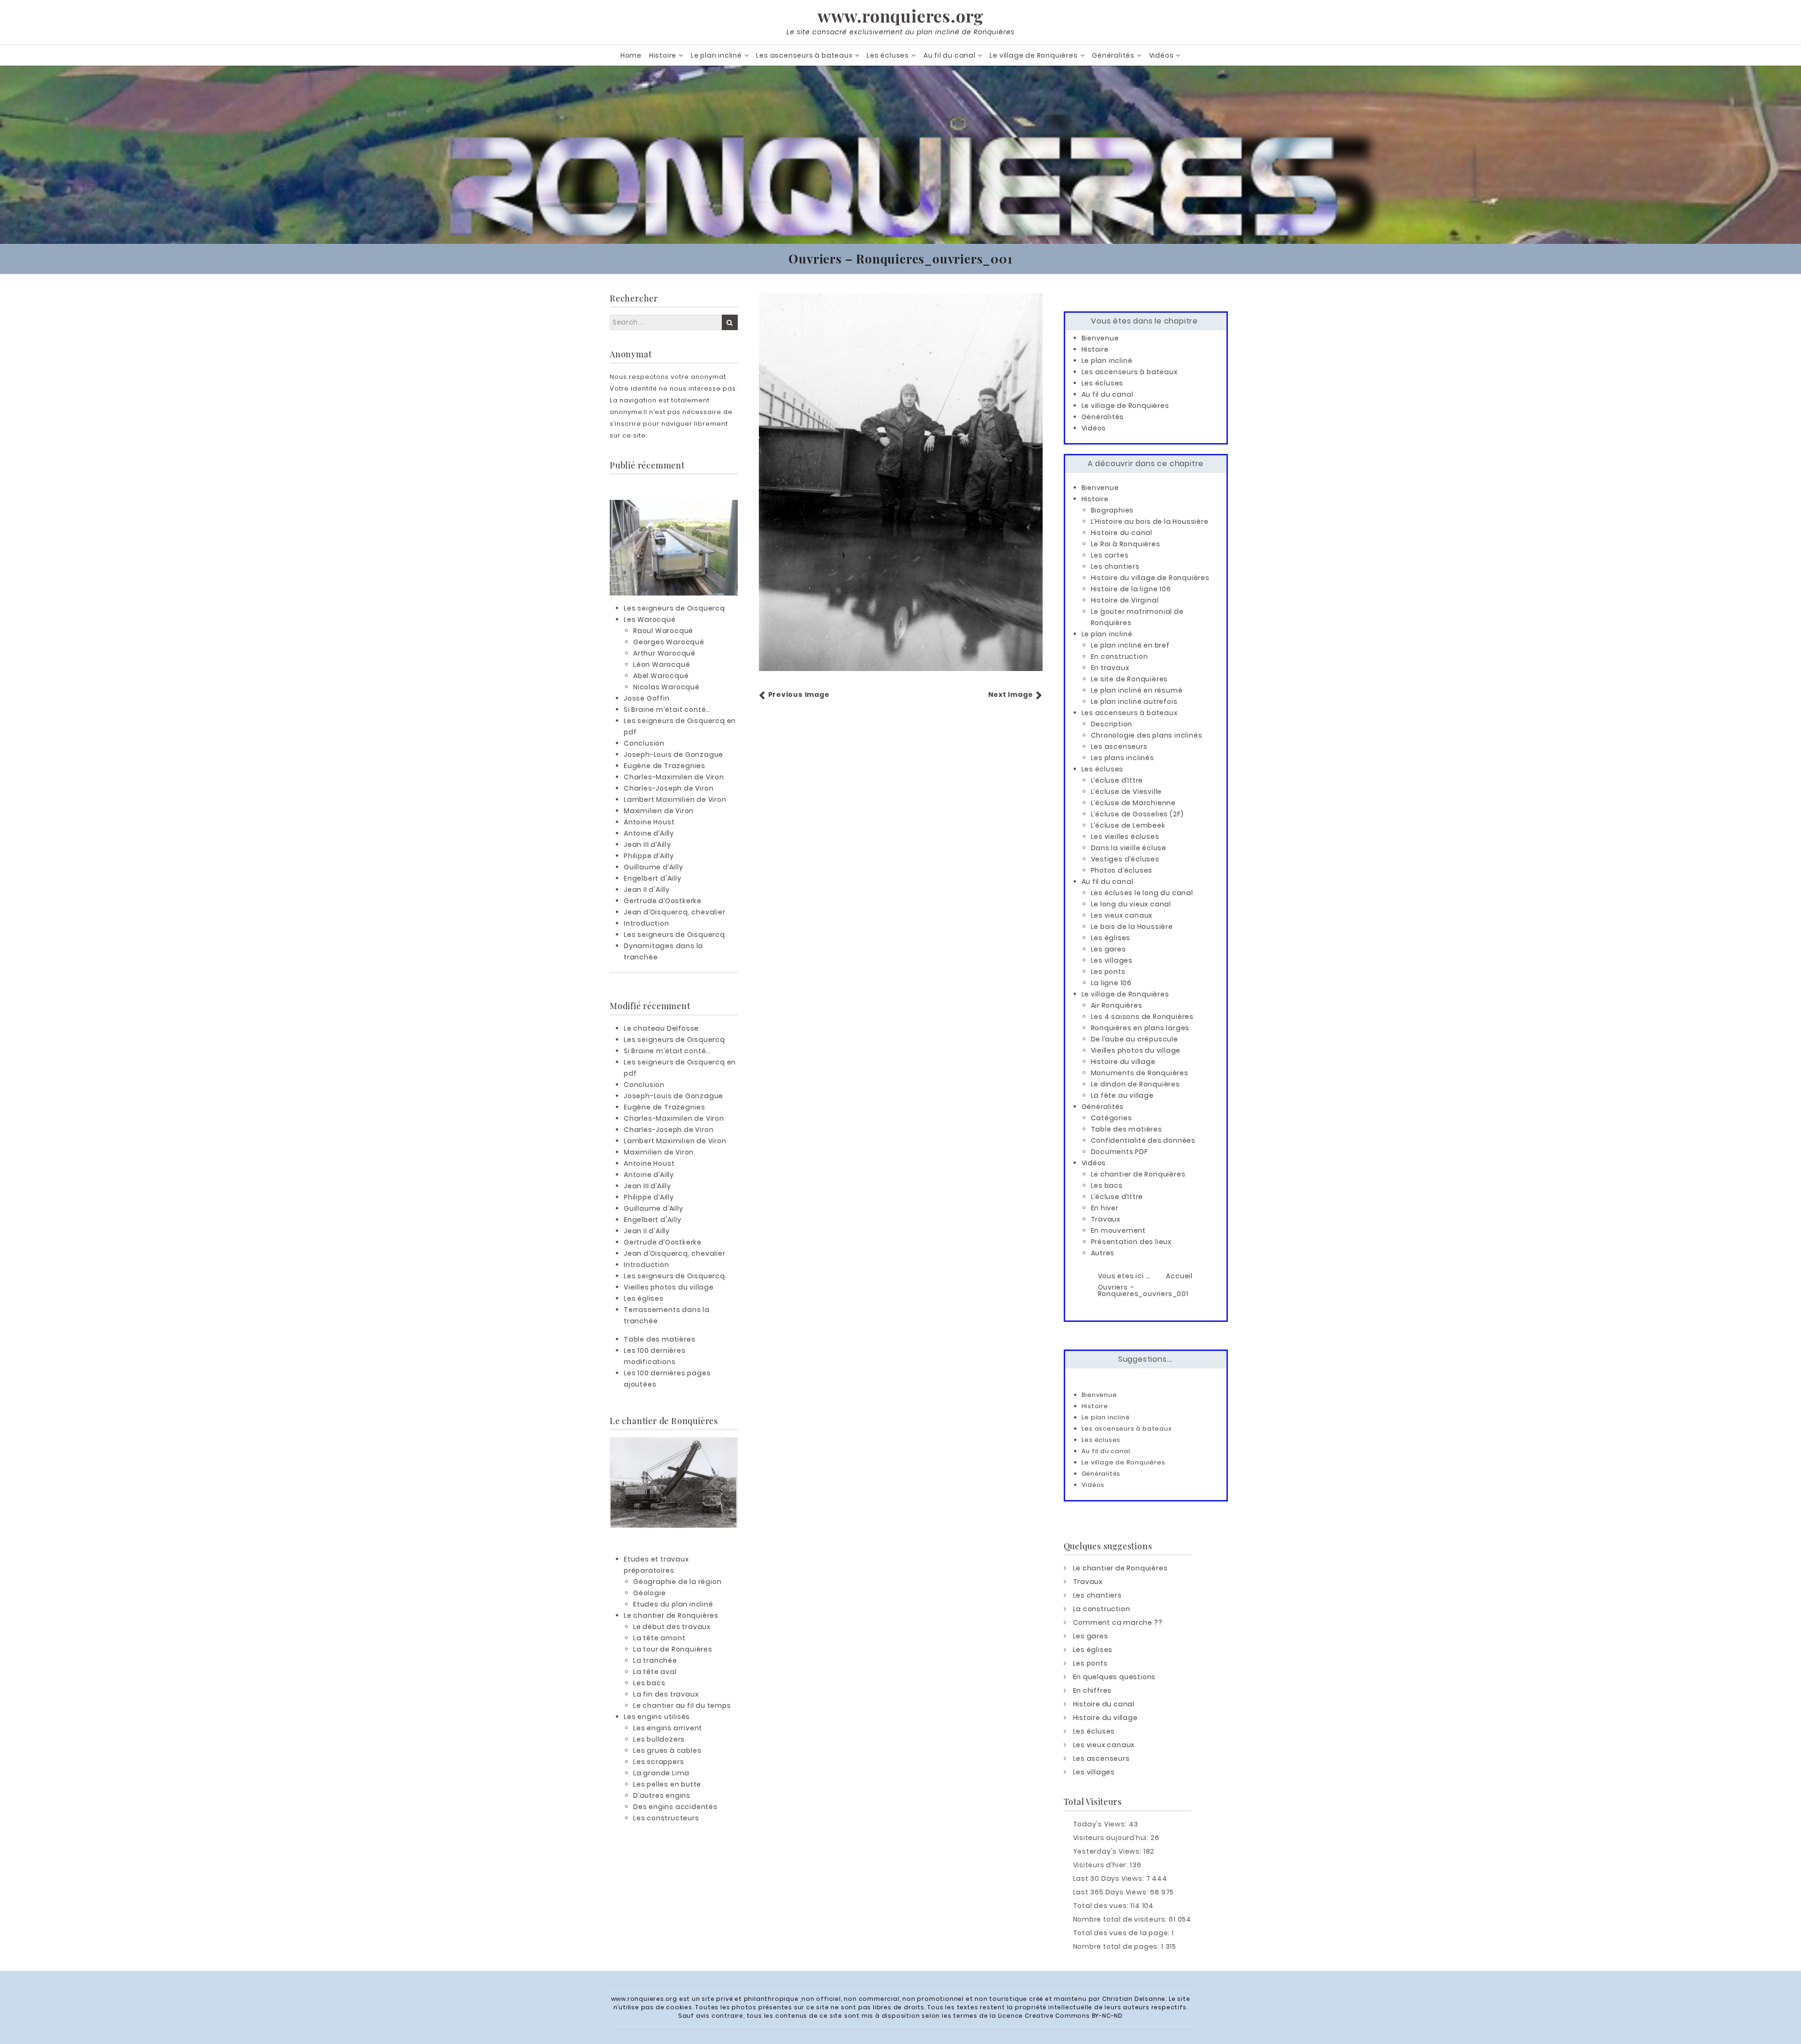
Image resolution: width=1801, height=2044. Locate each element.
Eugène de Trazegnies (665, 766)
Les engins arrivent (668, 1728)
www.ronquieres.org (900, 15)
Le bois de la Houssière (1132, 927)
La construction (1102, 1609)
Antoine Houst (649, 822)
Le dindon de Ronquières (1135, 1084)
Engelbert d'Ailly (653, 878)
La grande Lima (661, 1773)
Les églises (644, 1298)
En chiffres (1093, 1690)
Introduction (647, 923)
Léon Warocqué (662, 664)
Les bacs (649, 1683)
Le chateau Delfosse (661, 1028)
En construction (1120, 656)
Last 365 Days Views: (1112, 1892)
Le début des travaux (672, 1627)
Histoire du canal (1122, 533)
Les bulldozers (659, 1739)
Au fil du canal (950, 55)
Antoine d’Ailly (649, 833)
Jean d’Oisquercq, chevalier (675, 912)
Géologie (649, 1593)
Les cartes (1110, 555)
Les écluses (888, 55)
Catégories (1112, 1118)
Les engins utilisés (657, 1717)
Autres (1103, 1253)
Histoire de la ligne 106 (1131, 589)
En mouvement (1119, 1230)
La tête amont (659, 1638)
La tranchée (655, 1660)
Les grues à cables (667, 1750)
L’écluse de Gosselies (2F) (1138, 814)
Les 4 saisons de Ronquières (1143, 1017)
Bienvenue (1100, 338)
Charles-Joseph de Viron (669, 788)
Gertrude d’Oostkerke (663, 901)
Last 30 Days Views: (1110, 1878)
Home (631, 55)
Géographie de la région (677, 1582)
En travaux (1110, 668)
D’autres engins (662, 1795)
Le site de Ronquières (1130, 679)
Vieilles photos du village (669, 1287)
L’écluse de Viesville (1127, 792)
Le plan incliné (716, 55)
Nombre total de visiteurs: (1121, 1919)
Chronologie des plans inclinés (1147, 735)
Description (1112, 724)
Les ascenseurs (1119, 747)
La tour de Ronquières (673, 1649)
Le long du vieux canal (1131, 904)
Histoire (663, 55)
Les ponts (1108, 972)
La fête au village (1122, 1095)
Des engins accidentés (675, 1807)
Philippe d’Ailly (649, 856)
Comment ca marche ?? (1118, 1622)
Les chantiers (1115, 566)
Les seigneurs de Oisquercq (674, 608)
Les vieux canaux (1122, 915)
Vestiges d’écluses (1125, 859)
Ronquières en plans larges (1140, 1028)
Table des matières (659, 1339)
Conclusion (644, 743)
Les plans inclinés (1123, 758)
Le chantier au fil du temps (682, 1705)
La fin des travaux (666, 1694)
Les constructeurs (666, 1818)
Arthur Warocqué (664, 653)
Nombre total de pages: (1117, 1946)
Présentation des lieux (1131, 1242)
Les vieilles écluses (1125, 837)
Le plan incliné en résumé (1137, 690)
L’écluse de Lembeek (1128, 825)
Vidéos (1162, 55)
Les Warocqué (650, 619)
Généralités (1113, 55)
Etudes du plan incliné (673, 1604)
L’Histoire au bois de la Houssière (1150, 521)
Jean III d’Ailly (647, 845)
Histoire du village (1123, 1062)
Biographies (1112, 510)
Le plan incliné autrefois (1134, 701)
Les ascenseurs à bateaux (804, 55)
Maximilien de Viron (659, 811)
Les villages (1112, 960)
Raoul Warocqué (663, 631)
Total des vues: (1102, 1906)
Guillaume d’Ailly (654, 867)
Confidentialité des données (1143, 1140)
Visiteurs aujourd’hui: (1112, 1838)
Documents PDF (1120, 1152)
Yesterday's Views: (1108, 1851)
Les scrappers (658, 1762)
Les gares (1109, 949)
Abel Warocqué (661, 676)
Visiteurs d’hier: (1101, 1865)
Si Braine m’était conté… (667, 709)
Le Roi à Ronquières (1126, 544)
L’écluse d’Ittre (1117, 780)
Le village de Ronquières (1033, 55)
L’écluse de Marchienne (1134, 803)
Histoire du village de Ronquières (1150, 578)
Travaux (1106, 1219)
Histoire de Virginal (1125, 600)
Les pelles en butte (667, 1784)
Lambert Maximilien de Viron (675, 799)
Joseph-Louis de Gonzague (673, 754)
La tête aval (655, 1672)
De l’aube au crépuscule (1135, 1039)
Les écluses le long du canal (1142, 893)
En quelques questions (1115, 1677)
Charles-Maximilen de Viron (674, 777)
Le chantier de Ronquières (671, 1615)
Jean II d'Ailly (647, 890)
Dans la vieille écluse (1129, 848)
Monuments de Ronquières (1140, 1073)
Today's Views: (1101, 1824)
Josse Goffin (647, 698)
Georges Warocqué (669, 642)
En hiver (1105, 1208)
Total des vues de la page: (1123, 1933)
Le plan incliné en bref (1130, 645)
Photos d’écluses (1122, 870)
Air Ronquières (1117, 1005)
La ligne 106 (1112, 983)
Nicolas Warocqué (666, 687)
